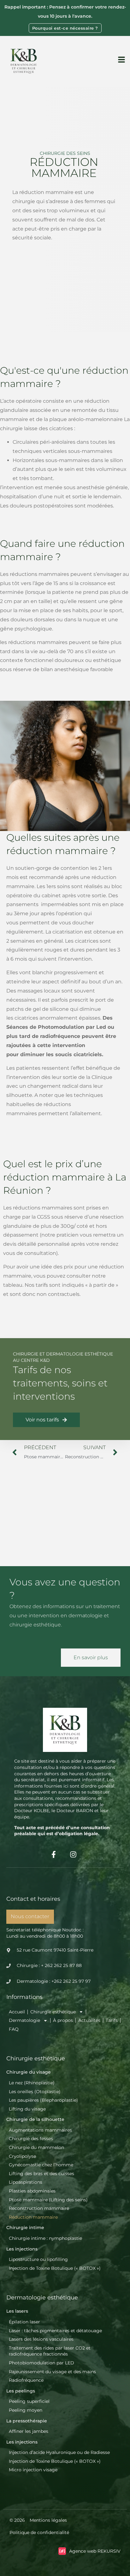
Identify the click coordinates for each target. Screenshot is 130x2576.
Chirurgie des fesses (31, 2139)
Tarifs (112, 2020)
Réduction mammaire (33, 2217)
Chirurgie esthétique (53, 2012)
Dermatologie (24, 2020)
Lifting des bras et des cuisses (41, 2174)
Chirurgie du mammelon (36, 2147)
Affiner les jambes (29, 2431)
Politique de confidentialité (39, 2532)
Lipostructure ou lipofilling (38, 2259)
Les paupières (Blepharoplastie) (43, 2100)
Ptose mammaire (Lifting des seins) (48, 2200)
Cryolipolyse (22, 2156)
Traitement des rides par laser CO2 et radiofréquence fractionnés (50, 2351)
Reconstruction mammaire (39, 2208)
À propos (63, 2020)
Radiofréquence (26, 2380)
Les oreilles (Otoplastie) (35, 2092)
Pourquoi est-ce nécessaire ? (65, 28)
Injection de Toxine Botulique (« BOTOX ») (55, 2268)
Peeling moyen (26, 2410)
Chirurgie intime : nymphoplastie (45, 2238)
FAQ (14, 2029)
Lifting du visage (27, 2109)
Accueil (17, 2012)
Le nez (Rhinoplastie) (32, 2083)
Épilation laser (24, 2322)
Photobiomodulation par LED (41, 2363)
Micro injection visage (33, 2470)
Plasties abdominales (32, 2191)
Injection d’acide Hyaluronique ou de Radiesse (59, 2452)
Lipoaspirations (26, 2182)
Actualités (89, 2020)
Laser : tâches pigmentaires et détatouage (55, 2331)
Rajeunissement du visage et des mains (52, 2372)
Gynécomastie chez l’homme (41, 2165)
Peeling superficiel (29, 2401)
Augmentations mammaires (40, 2130)
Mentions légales (48, 2520)
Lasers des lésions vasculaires (41, 2339)
